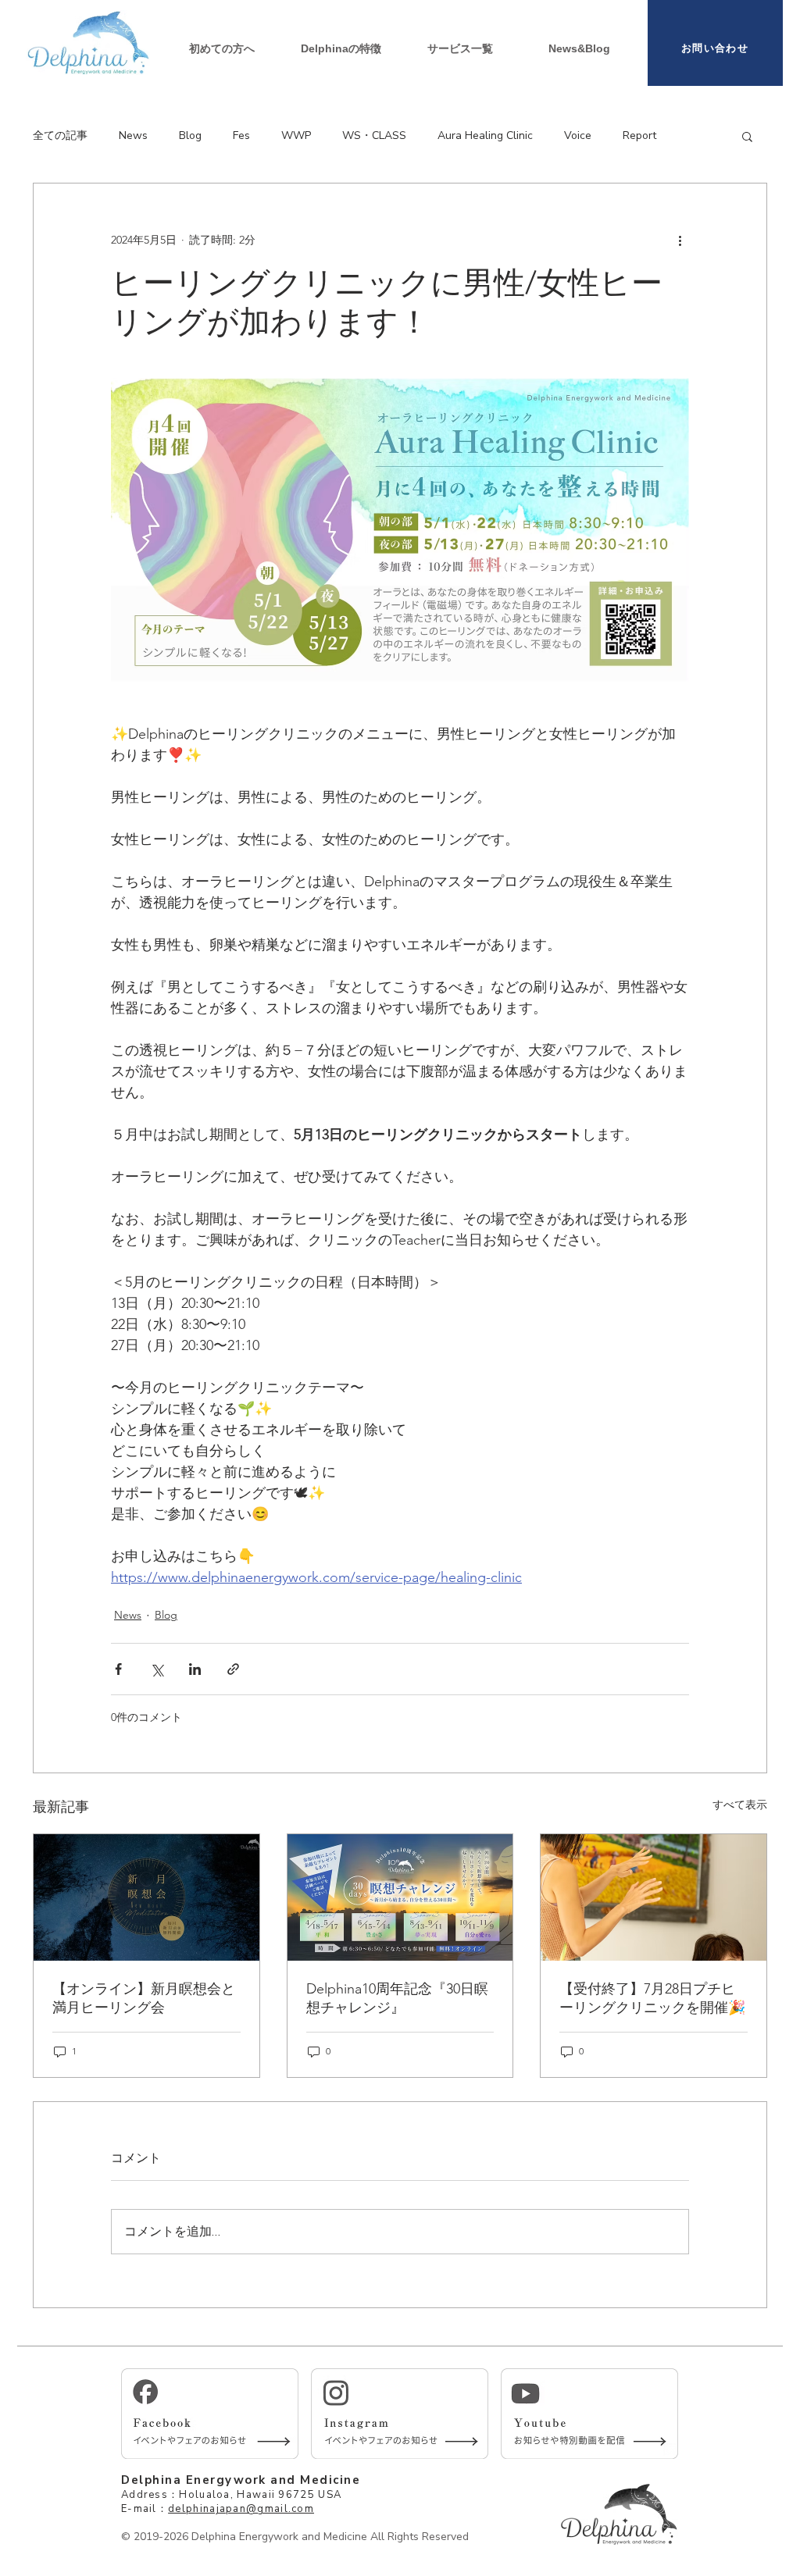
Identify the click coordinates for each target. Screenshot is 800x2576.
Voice (578, 135)
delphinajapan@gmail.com (241, 2509)
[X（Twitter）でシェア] (157, 1669)
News (133, 135)
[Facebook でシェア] (118, 1669)
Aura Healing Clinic (485, 135)
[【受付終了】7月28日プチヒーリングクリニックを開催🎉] (654, 1897)
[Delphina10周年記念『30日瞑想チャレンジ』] (400, 1897)
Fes (241, 135)
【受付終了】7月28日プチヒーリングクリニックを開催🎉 (652, 1998)
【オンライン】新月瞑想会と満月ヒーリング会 (144, 1998)
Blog (190, 135)
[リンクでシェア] (233, 1669)
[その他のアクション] (680, 240)
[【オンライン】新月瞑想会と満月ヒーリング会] (146, 1897)
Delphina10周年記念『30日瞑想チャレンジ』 (397, 1998)
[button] (460, 48)
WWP (296, 135)
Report (639, 135)
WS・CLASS (374, 135)
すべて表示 (740, 1805)
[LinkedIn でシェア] (195, 1669)
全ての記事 (60, 135)
